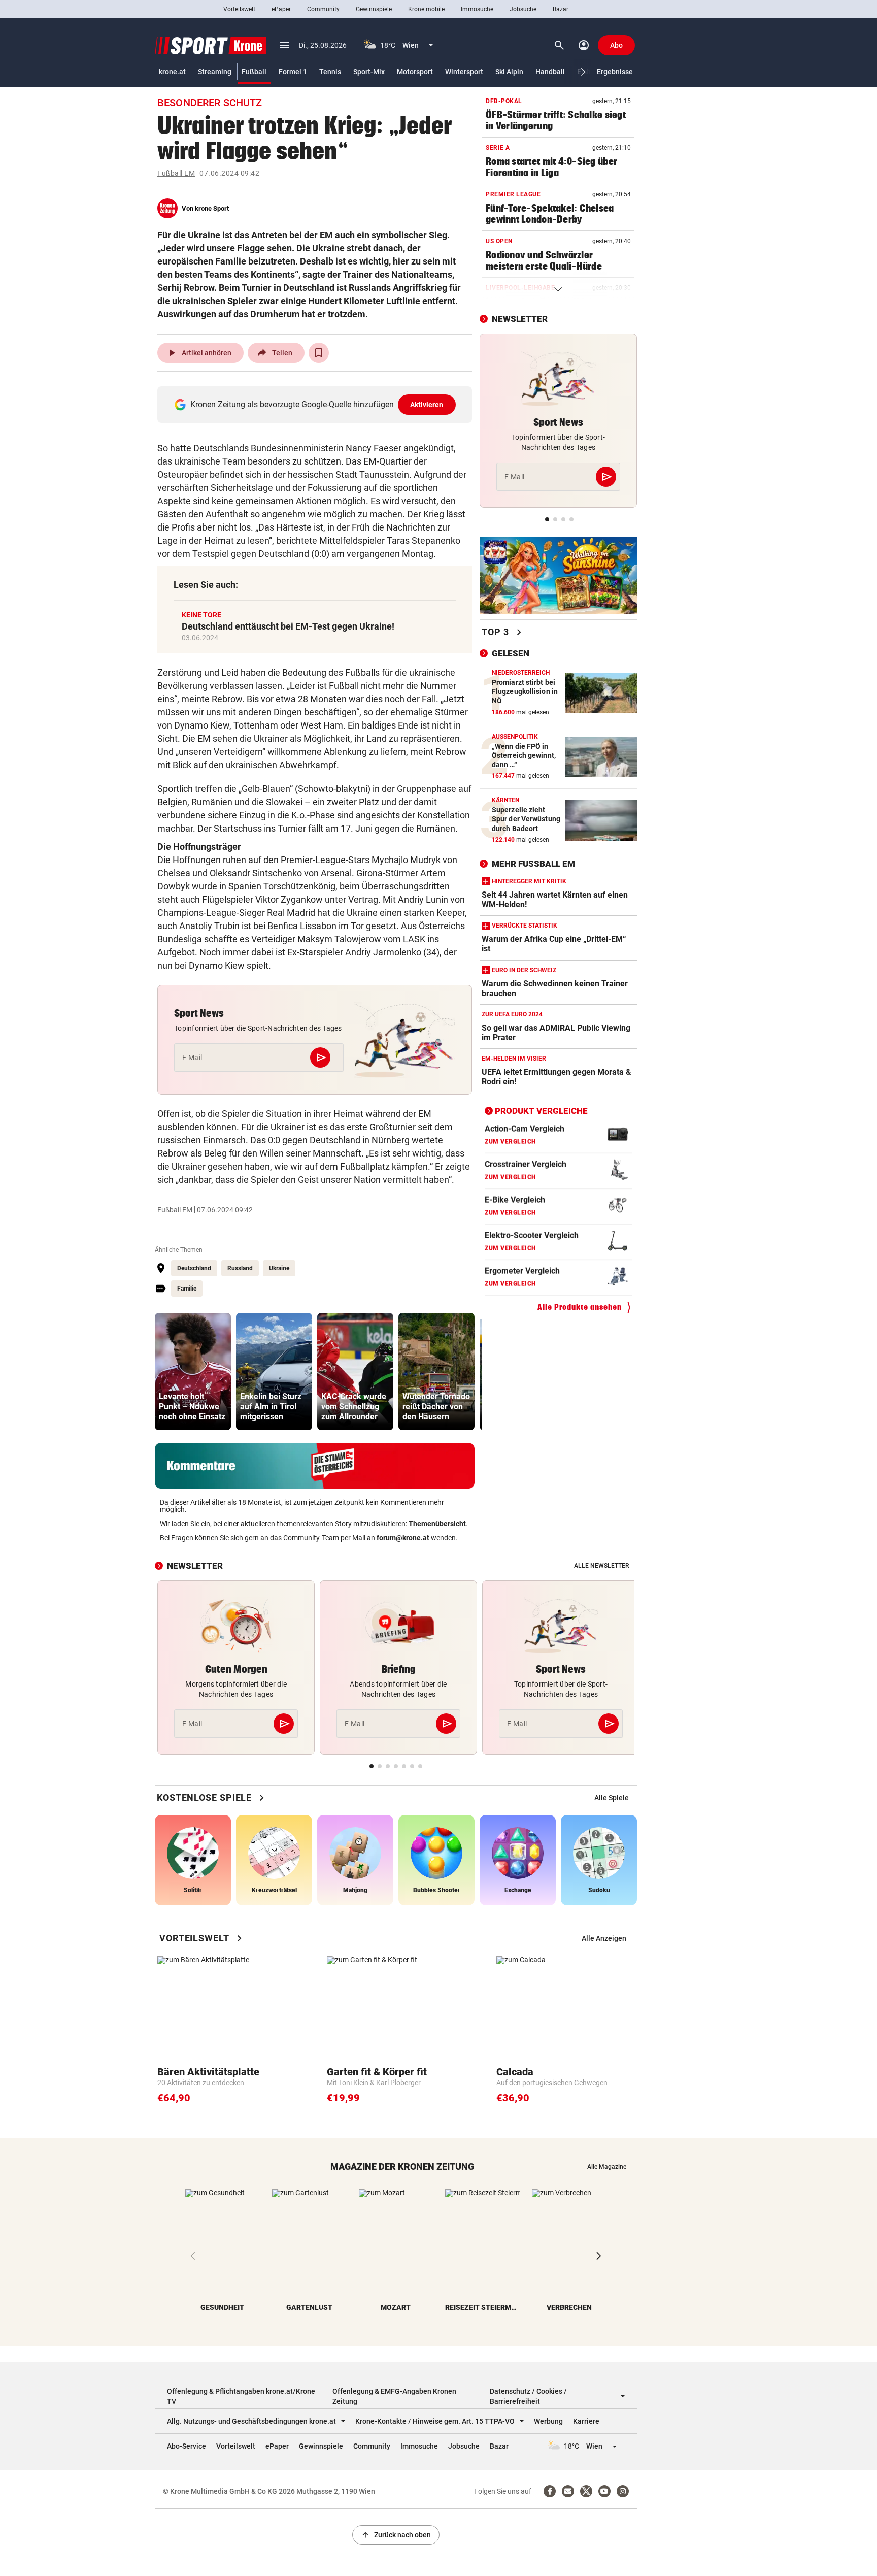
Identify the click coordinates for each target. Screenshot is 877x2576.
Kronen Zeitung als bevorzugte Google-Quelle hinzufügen (317, 404)
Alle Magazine (607, 2167)
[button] (583, 72)
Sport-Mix (369, 72)
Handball (550, 72)
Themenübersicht (437, 1524)
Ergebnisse (615, 72)
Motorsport (415, 72)
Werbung (548, 2421)
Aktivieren (427, 405)
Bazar (561, 9)
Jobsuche (523, 9)
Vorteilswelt (239, 9)
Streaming (215, 72)
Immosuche (477, 9)
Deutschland (194, 1268)
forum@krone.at (403, 1538)
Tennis (330, 72)
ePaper (281, 9)
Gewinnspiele (374, 9)
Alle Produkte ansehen (580, 1307)
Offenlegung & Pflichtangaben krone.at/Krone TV (241, 2396)
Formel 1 (293, 72)
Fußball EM (176, 173)
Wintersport (464, 72)
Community (323, 9)
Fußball (254, 72)
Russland (240, 1268)
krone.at (172, 72)
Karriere (586, 2421)
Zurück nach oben (396, 2535)
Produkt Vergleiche (541, 1111)
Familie (187, 1289)
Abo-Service (187, 2446)
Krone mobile (426, 9)
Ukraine (279, 1268)
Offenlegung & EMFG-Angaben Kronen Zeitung (394, 2396)
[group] (193, 1372)
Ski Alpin (509, 72)
